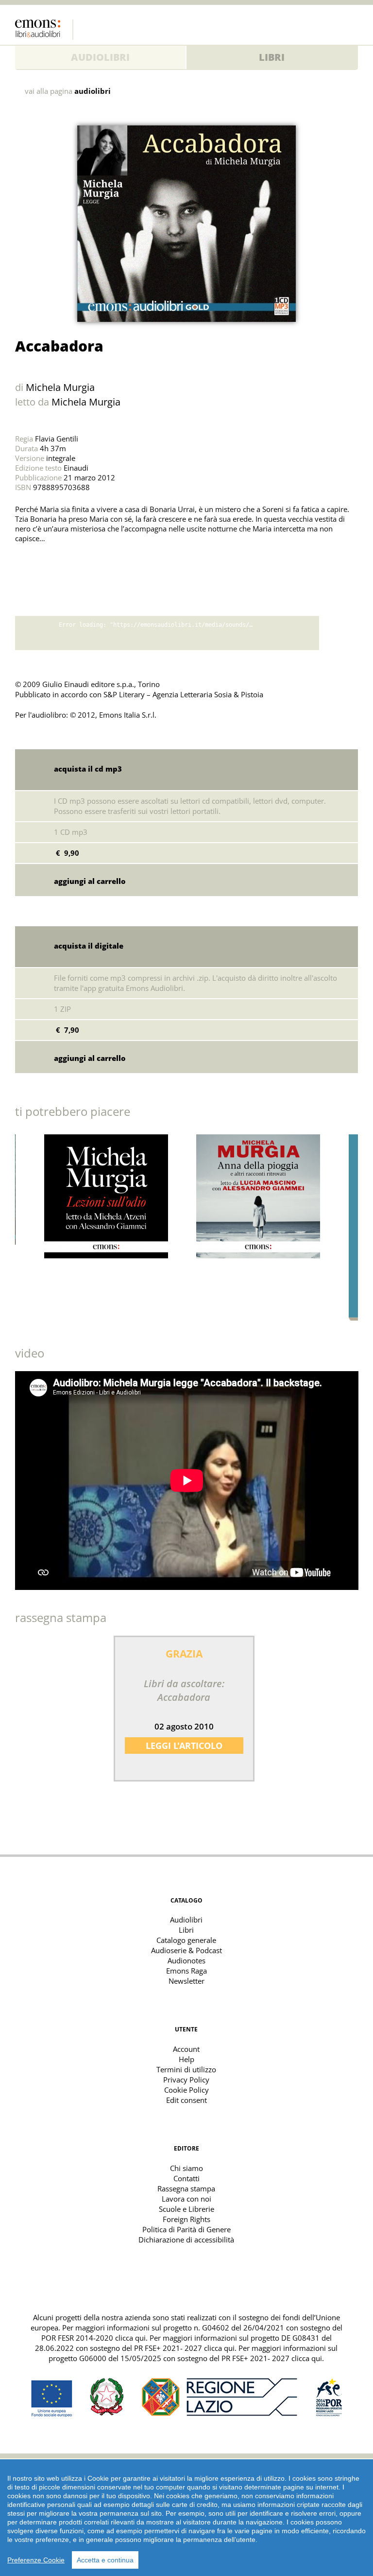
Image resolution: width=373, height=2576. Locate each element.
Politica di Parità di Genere (186, 2229)
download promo (339, 633)
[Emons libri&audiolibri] (44, 30)
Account (186, 2049)
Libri (272, 57)
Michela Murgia (60, 387)
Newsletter (186, 1981)
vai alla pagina (68, 91)
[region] (186, 2518)
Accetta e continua (105, 2560)
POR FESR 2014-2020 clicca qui (93, 2338)
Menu (351, 27)
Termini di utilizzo (186, 2069)
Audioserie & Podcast (186, 1950)
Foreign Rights (186, 2219)
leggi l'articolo (184, 1746)
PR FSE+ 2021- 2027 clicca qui (184, 2348)
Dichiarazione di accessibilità (186, 2240)
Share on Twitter (25, 563)
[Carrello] (331, 27)
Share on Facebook (46, 563)
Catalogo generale (186, 1940)
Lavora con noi (186, 2199)
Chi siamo (186, 2168)
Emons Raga (186, 1971)
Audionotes (186, 1960)
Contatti (186, 2178)
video (30, 1353)
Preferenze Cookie (36, 2560)
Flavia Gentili (57, 439)
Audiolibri (100, 57)
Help (186, 2059)
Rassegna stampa (186, 2188)
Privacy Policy (186, 2080)
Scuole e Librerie (186, 2209)
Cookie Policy (186, 2090)
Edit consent (186, 2100)
